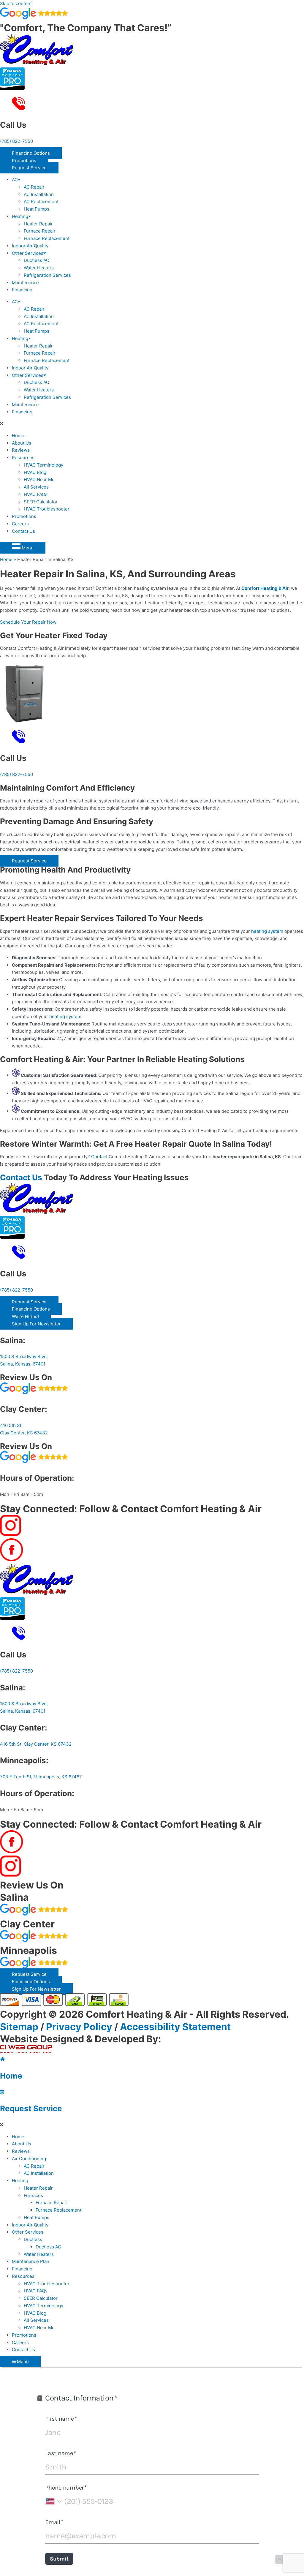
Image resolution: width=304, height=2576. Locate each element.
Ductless (33, 2239)
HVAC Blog (35, 472)
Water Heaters (39, 268)
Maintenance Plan (31, 2261)
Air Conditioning (29, 2159)
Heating (20, 216)
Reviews (21, 450)
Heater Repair (38, 224)
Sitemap (19, 2027)
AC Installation (39, 194)
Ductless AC (37, 260)
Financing (22, 290)
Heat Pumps (37, 209)
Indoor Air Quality (30, 246)
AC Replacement (41, 202)
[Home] (3, 2059)
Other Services (28, 253)
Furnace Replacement (47, 238)
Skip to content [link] (16, 3)
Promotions (24, 516)
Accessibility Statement (175, 2027)
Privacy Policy (79, 2027)
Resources (23, 457)
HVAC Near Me (39, 479)
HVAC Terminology (43, 465)
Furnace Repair (40, 231)
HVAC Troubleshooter (47, 509)
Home (18, 436)
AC (15, 180)
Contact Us (23, 531)
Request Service (31, 2108)
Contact (99, 1157)
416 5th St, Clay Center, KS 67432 (36, 1744)
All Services (36, 487)
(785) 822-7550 (16, 141)
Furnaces (33, 2195)
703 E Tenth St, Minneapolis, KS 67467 (41, 1777)
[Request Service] (2, 2092)
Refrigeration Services (47, 275)
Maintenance (25, 283)
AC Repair (34, 187)
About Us (22, 443)
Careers (20, 524)
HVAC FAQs (36, 494)
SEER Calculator (41, 502)
